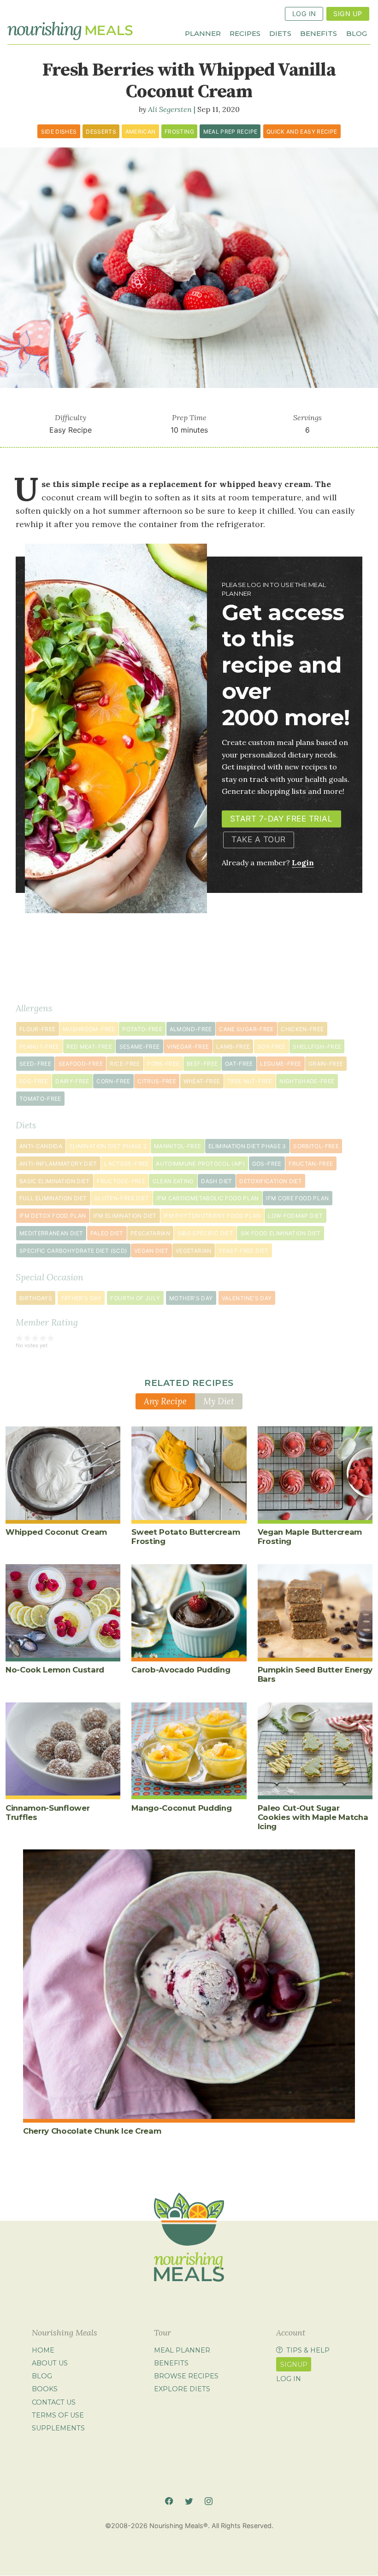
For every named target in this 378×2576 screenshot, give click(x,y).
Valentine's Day (247, 1298)
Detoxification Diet (271, 1181)
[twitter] (189, 2501)
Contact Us (54, 2402)
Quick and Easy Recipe (302, 132)
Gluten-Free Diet (122, 1198)
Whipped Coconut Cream (56, 1532)
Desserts (101, 132)
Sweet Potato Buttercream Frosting (186, 1537)
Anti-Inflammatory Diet (58, 1164)
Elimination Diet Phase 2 (108, 1146)
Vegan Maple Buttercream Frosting (310, 1537)
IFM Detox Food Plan (53, 1216)
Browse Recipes (186, 2376)
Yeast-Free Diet (243, 1251)
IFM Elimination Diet (125, 1216)
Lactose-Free (126, 1164)
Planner (203, 33)
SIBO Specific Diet (205, 1233)
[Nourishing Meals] (70, 31)
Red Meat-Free (89, 1047)
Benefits (319, 33)
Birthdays (36, 1298)
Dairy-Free (72, 1081)
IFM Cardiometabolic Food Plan (207, 1198)
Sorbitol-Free (316, 1146)
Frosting (179, 132)
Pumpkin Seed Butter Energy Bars (315, 1674)
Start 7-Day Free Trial (281, 819)
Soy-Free (272, 1047)
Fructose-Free (121, 1181)
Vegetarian (194, 1251)
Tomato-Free (40, 1099)
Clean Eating (173, 1181)
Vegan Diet (151, 1251)
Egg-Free (34, 1081)
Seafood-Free (81, 1064)
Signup (294, 2365)
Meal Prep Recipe (230, 132)
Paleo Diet (107, 1233)
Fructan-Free (311, 1164)
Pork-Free (163, 1064)
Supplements (58, 2428)
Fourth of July (135, 1298)
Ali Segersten (170, 109)
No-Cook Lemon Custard (55, 1670)
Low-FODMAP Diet (295, 1216)
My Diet (219, 1401)
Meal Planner (182, 2350)
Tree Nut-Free (250, 1081)
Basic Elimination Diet (55, 1181)
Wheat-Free (202, 1081)
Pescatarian (150, 1233)
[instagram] (209, 2501)
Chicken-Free (302, 1029)
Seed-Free (35, 1064)
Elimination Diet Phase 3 (247, 1146)
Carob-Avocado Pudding (181, 1670)
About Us (50, 2363)
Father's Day (81, 1298)
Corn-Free (113, 1081)
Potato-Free (142, 1029)
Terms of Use (58, 2415)
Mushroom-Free (89, 1029)
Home (43, 2350)
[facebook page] (169, 2501)
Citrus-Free (157, 1081)
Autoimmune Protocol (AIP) (200, 1164)
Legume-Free (281, 1064)
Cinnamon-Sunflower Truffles (47, 1813)
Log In (304, 14)
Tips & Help (308, 2350)
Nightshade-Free (307, 1081)
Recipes (245, 33)
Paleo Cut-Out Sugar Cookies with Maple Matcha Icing (313, 1817)
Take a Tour (259, 839)
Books (45, 2389)
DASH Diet (216, 1181)
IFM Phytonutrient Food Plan (212, 1216)
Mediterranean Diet (51, 1233)
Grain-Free (326, 1064)
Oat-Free (239, 1064)
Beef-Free (202, 1064)
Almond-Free (191, 1029)
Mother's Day (191, 1298)
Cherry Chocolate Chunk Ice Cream (92, 2131)
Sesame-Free (140, 1047)
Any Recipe (165, 1401)
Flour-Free (38, 1029)
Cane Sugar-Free (246, 1029)
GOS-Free (267, 1164)
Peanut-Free (39, 1047)
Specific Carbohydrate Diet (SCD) (73, 1251)
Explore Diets (182, 2389)
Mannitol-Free (178, 1146)
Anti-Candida (41, 1146)
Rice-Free (125, 1064)
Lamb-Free (233, 1047)
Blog (357, 33)
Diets (280, 33)
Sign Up (348, 14)
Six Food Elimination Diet (281, 1233)
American (141, 132)
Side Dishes (59, 132)
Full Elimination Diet (53, 1198)
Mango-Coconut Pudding (181, 1808)
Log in (289, 2379)
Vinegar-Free (188, 1047)
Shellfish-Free (317, 1047)
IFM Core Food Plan (297, 1198)
